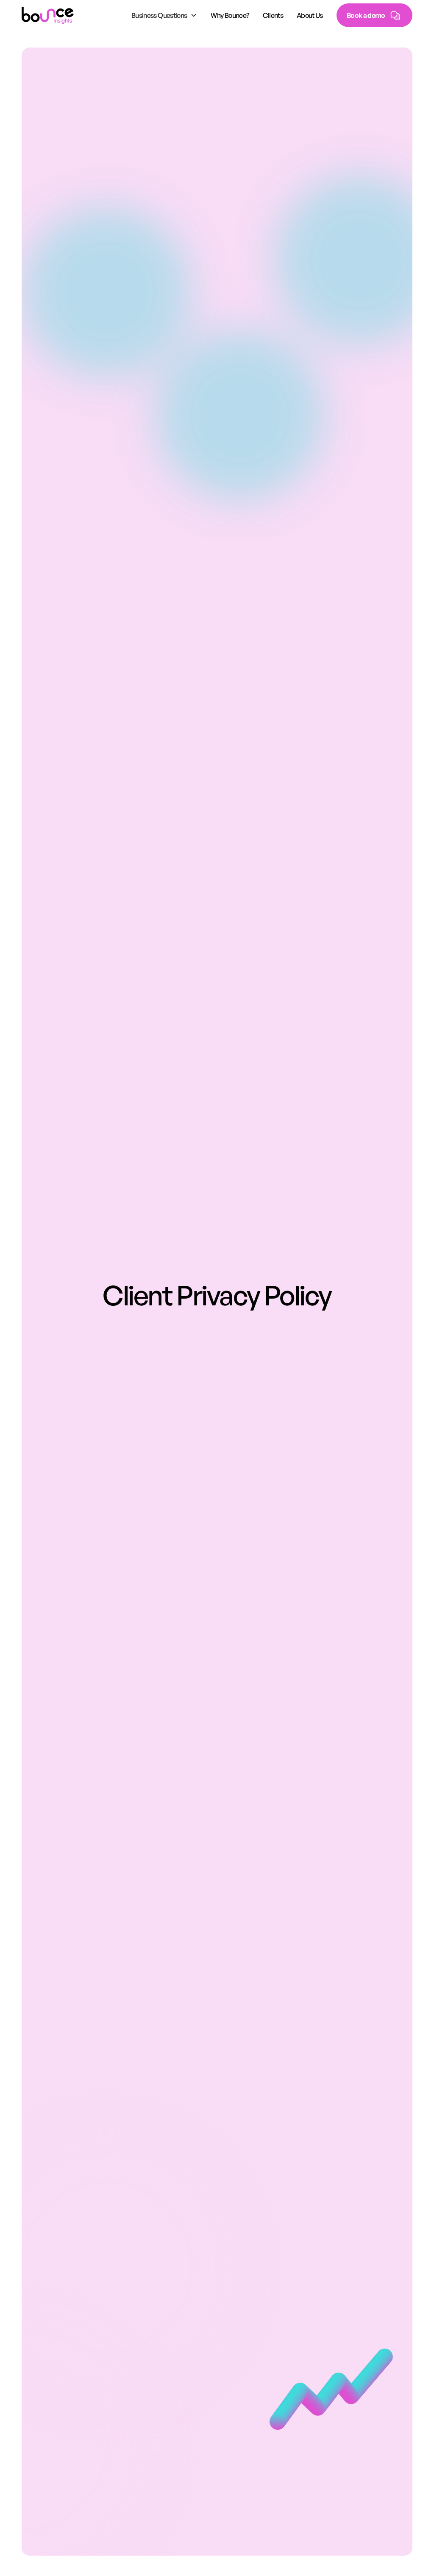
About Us (310, 15)
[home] (48, 15)
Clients (273, 15)
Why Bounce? (230, 15)
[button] (164, 15)
